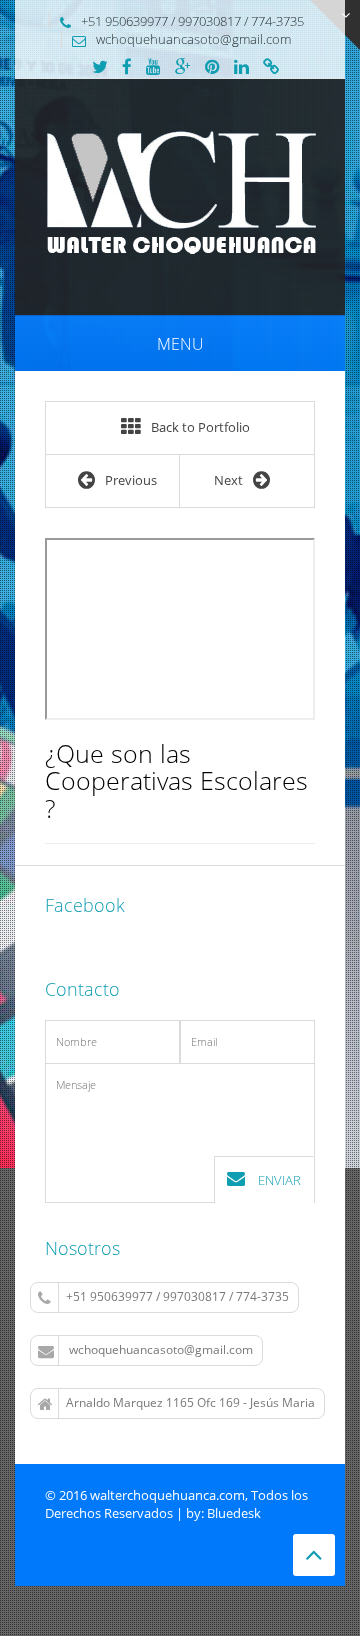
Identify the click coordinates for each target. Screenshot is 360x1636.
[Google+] (183, 68)
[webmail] (271, 68)
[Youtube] (153, 68)
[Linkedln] (241, 68)
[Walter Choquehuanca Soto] (180, 195)
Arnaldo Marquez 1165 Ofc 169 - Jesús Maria (190, 1402)
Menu (180, 344)
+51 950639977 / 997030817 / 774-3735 (177, 1296)
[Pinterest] (212, 68)
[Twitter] (100, 68)
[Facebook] (127, 68)
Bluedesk (234, 1513)
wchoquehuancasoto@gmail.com (161, 1349)
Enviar (278, 1180)
